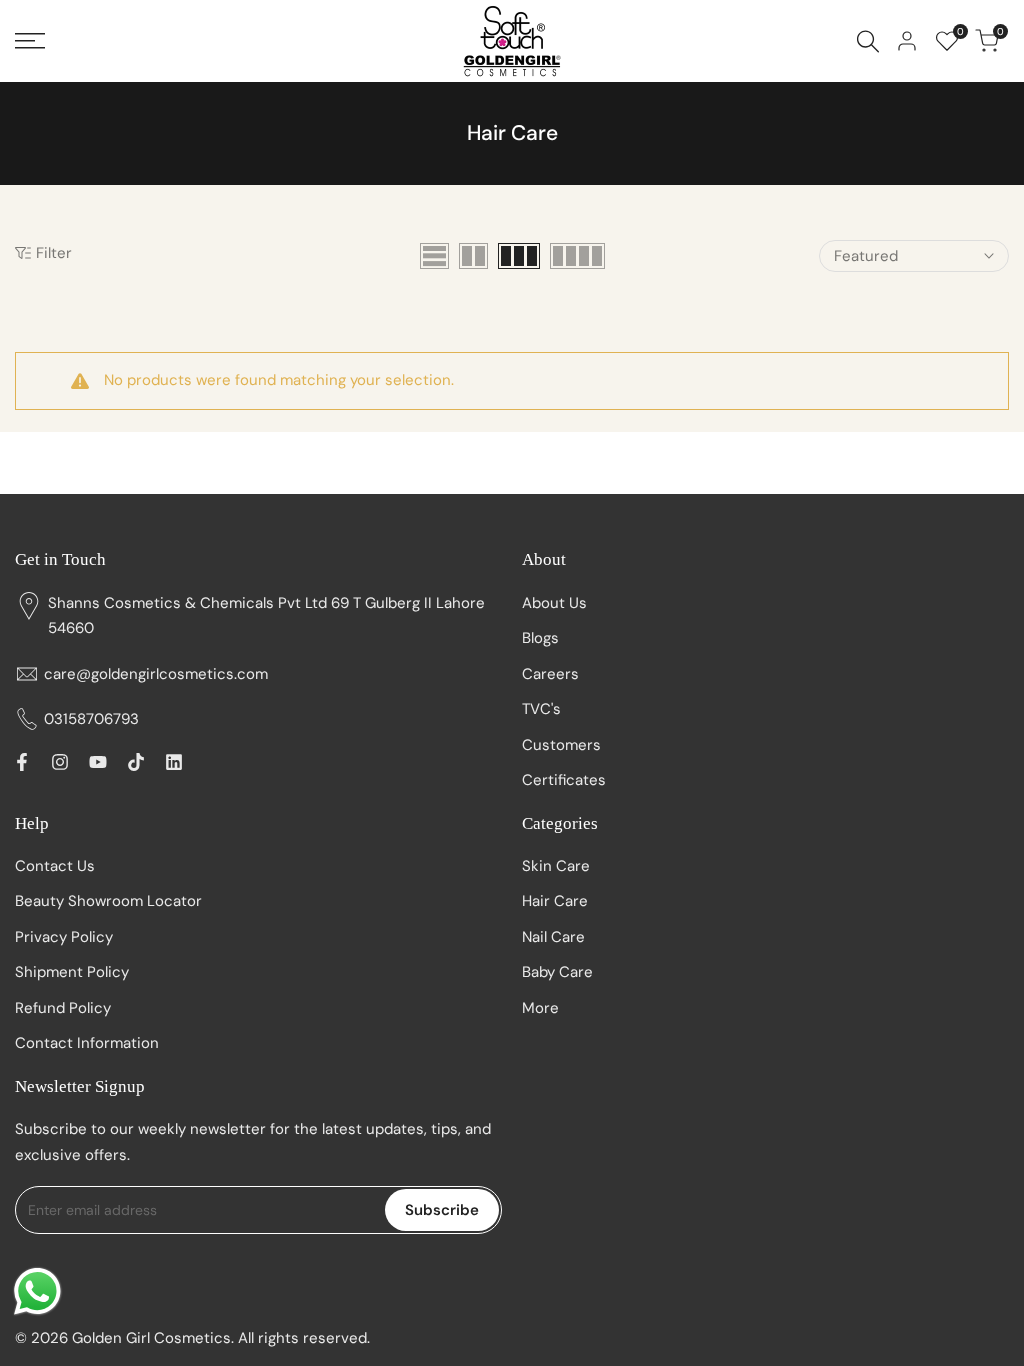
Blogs (540, 638)
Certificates (564, 780)
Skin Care (556, 866)
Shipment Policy (72, 972)
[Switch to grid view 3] (519, 256)
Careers (550, 674)
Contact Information (87, 1043)
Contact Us (55, 866)
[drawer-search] (868, 41)
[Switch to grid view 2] (473, 256)
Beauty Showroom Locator (108, 901)
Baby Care (557, 972)
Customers (561, 745)
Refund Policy (63, 1008)
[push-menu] (30, 41)
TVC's (541, 709)
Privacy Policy (64, 937)
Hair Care (555, 901)
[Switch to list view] (434, 256)
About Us (554, 603)
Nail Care (553, 937)
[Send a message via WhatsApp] (37, 1291)
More (540, 1008)
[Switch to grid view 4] (577, 256)
